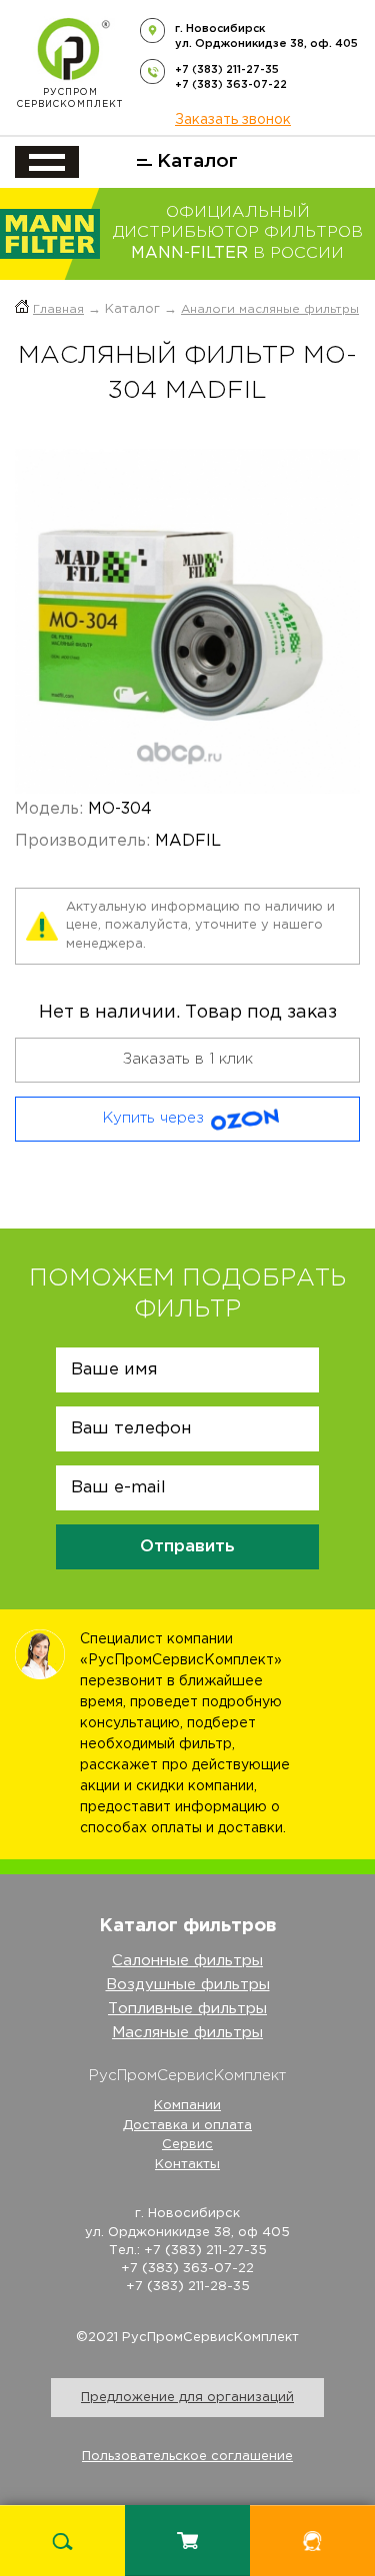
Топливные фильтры (187, 2009)
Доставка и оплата (187, 2126)
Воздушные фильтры (188, 1985)
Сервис (187, 2145)
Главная (58, 309)
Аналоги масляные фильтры (270, 309)
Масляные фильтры (187, 2033)
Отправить (187, 1547)
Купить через (153, 1118)
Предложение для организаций (187, 2398)
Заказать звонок (233, 120)
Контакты (187, 2165)
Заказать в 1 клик (188, 1059)
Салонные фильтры (187, 1961)
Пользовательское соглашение (187, 2457)
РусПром (70, 98)
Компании (187, 2106)
